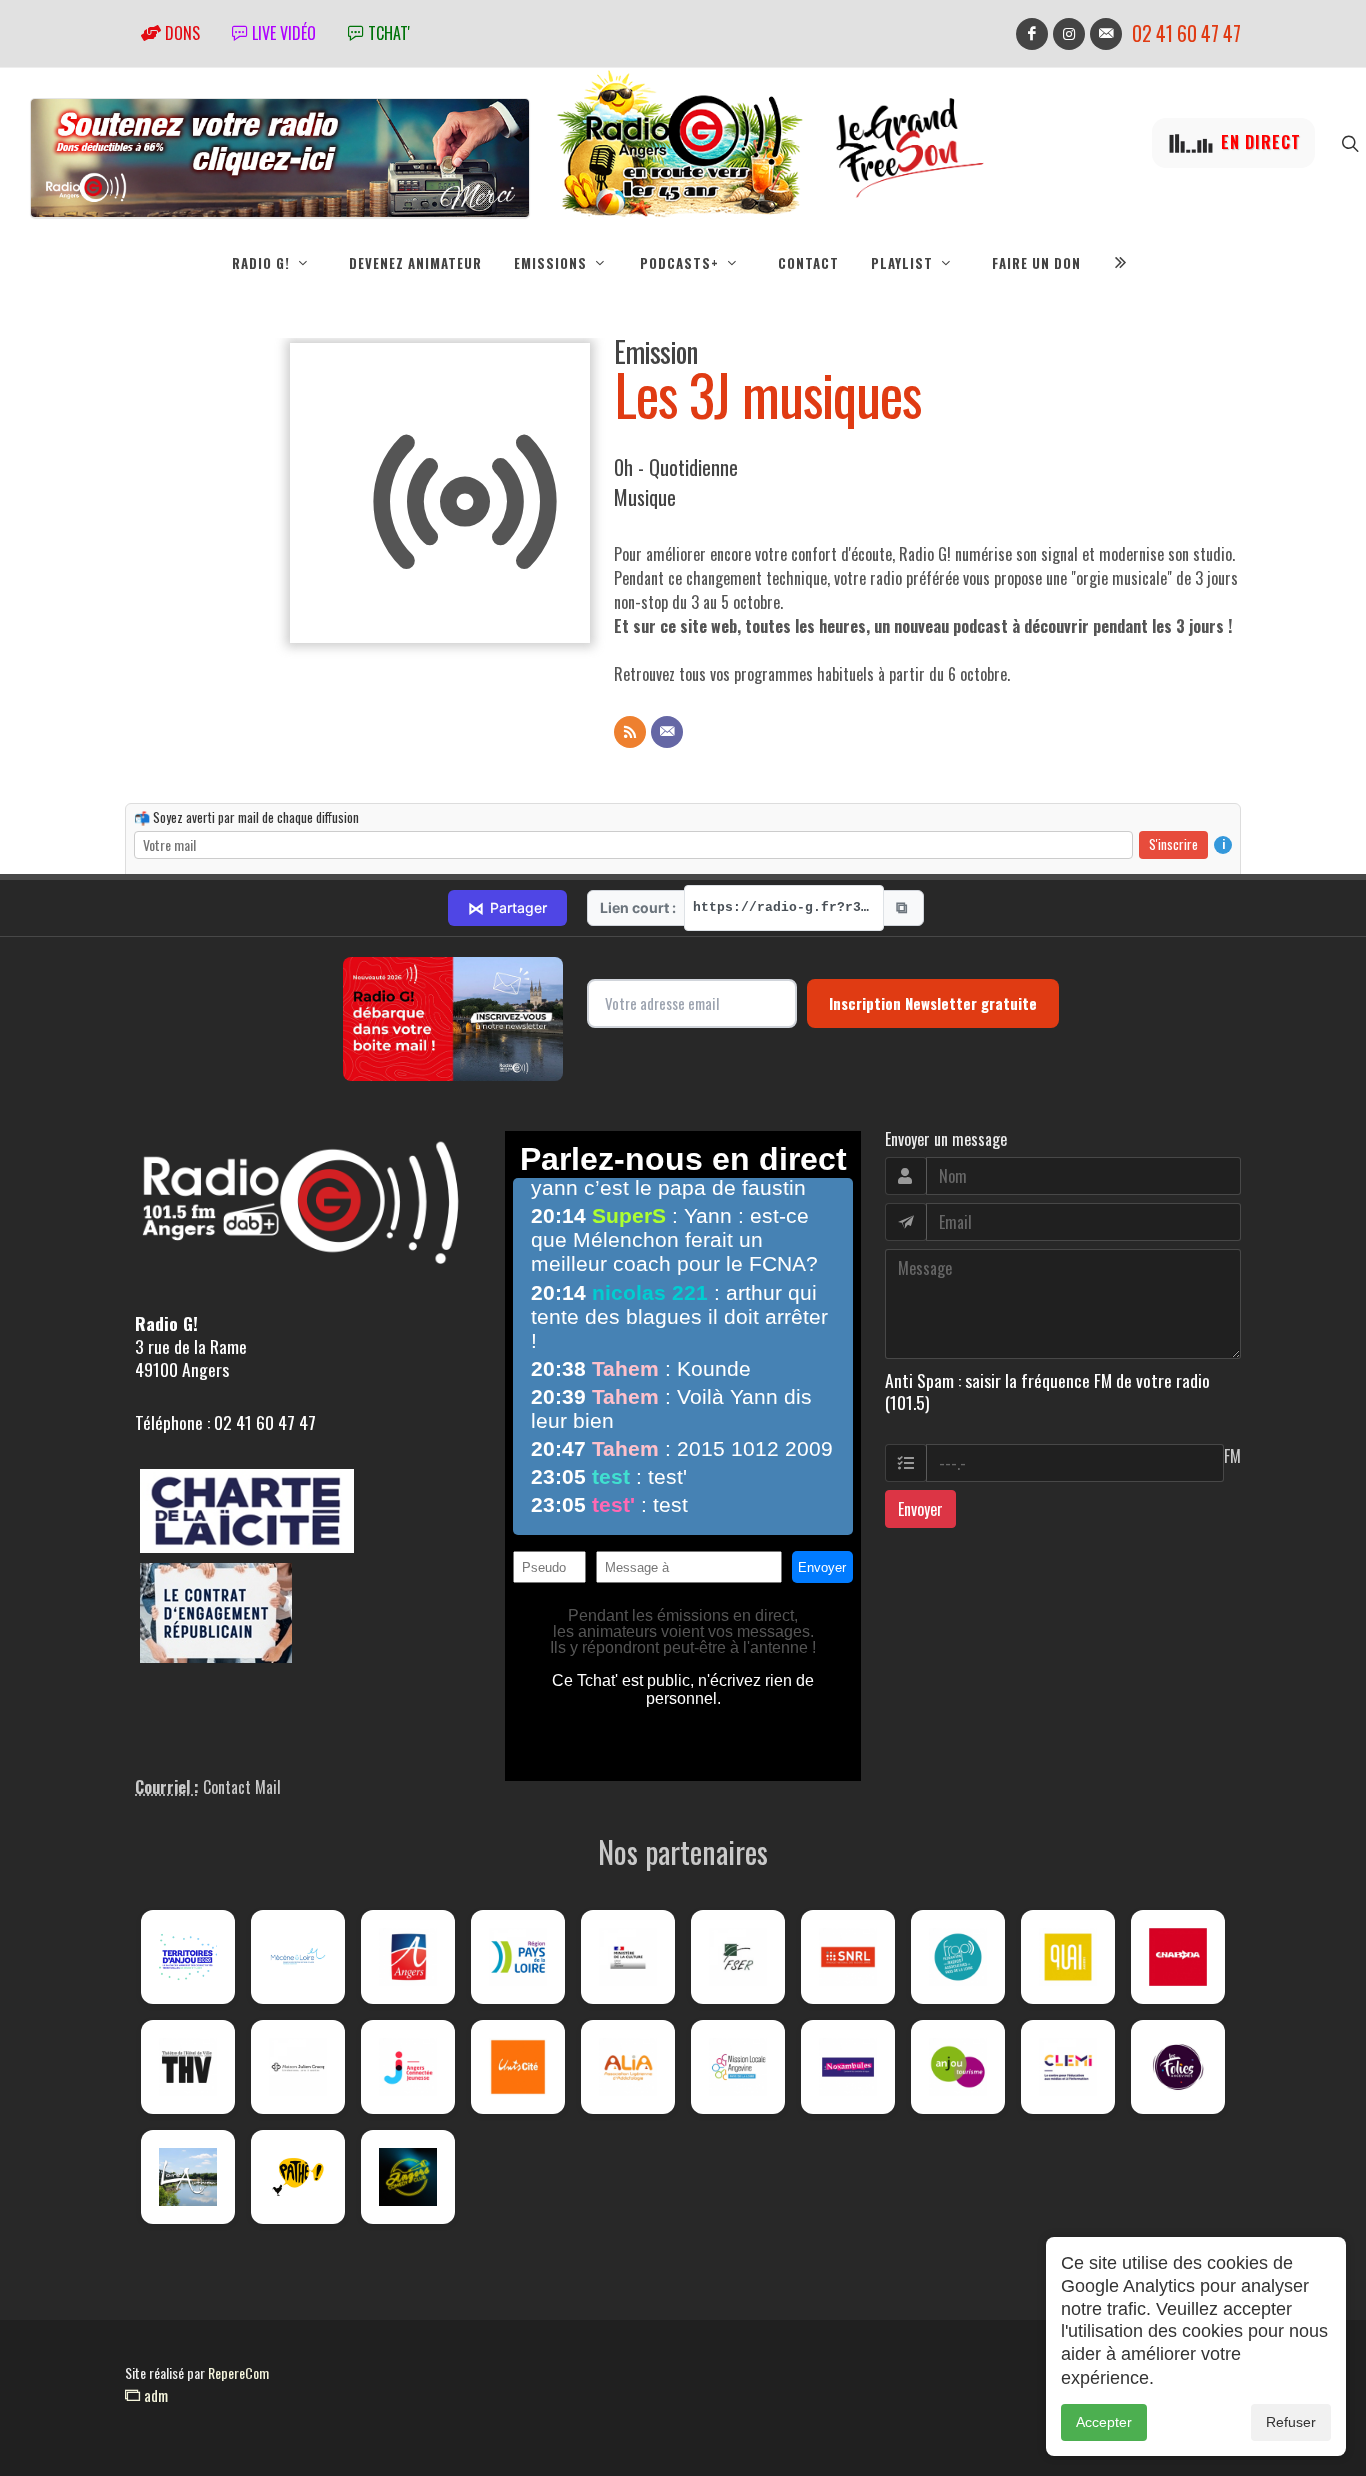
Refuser (1291, 2422)
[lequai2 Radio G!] (1068, 1957)
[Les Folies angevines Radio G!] (1178, 2067)
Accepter (1104, 2422)
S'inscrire (1173, 844)
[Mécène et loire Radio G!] (298, 1957)
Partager (507, 908)
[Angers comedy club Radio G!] (408, 2177)
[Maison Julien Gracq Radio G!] (298, 2067)
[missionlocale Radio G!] (738, 2067)
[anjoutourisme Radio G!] (958, 2067)
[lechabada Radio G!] (1178, 1957)
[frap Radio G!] (958, 1957)
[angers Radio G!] (408, 1957)
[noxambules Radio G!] (848, 2067)
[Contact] (667, 732)
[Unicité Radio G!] (518, 2067)
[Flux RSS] (630, 732)
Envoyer (920, 1509)
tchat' (387, 33)
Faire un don (1036, 263)
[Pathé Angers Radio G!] (298, 2177)
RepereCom (238, 2372)
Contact (808, 263)
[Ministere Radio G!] (628, 1957)
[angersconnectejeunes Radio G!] (408, 2067)
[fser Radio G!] (738, 1957)
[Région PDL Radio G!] (518, 1957)
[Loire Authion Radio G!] (188, 2177)
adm (154, 2395)
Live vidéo (282, 33)
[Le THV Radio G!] (188, 2067)
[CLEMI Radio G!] (1068, 2067)
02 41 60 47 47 (1186, 33)
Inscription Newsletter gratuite (933, 1003)
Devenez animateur (415, 263)
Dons (180, 33)
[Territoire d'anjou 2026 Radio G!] (188, 1957)
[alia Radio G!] (628, 2067)
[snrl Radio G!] (848, 1957)
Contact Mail (242, 1787)
